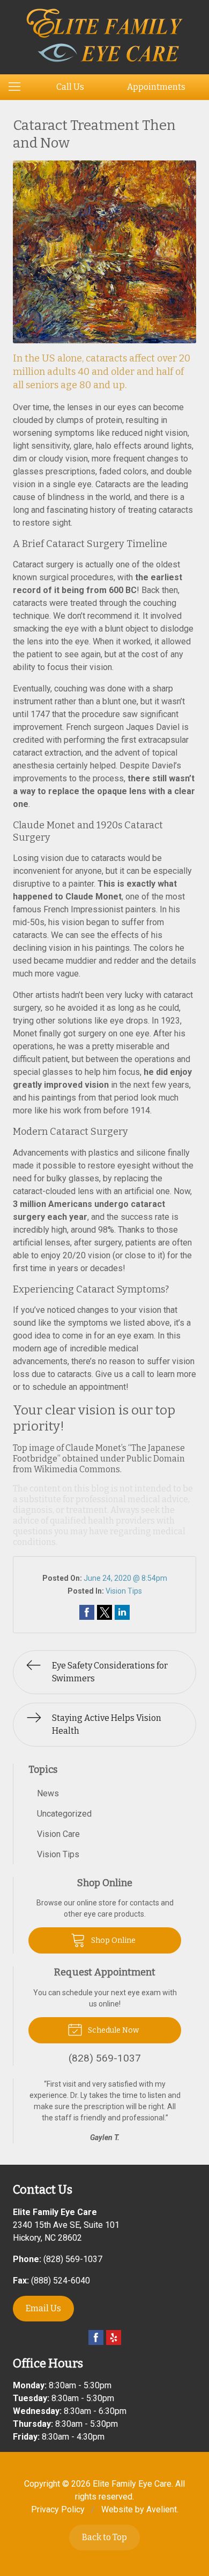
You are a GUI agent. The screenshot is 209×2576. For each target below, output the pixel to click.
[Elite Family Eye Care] (105, 35)
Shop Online (113, 1940)
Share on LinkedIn (122, 1612)
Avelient (162, 2509)
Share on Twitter (104, 1612)
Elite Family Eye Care (132, 2484)
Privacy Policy (58, 2509)
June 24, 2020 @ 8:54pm (125, 1578)
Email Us (43, 2308)
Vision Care (58, 1834)
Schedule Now (113, 2030)
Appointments (156, 87)
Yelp (114, 2337)
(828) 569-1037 (73, 2259)
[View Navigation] (18, 87)
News (48, 1793)
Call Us (70, 87)
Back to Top (104, 2537)
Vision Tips (124, 1591)
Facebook (96, 2337)
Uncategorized (64, 1814)
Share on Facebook (87, 1612)
